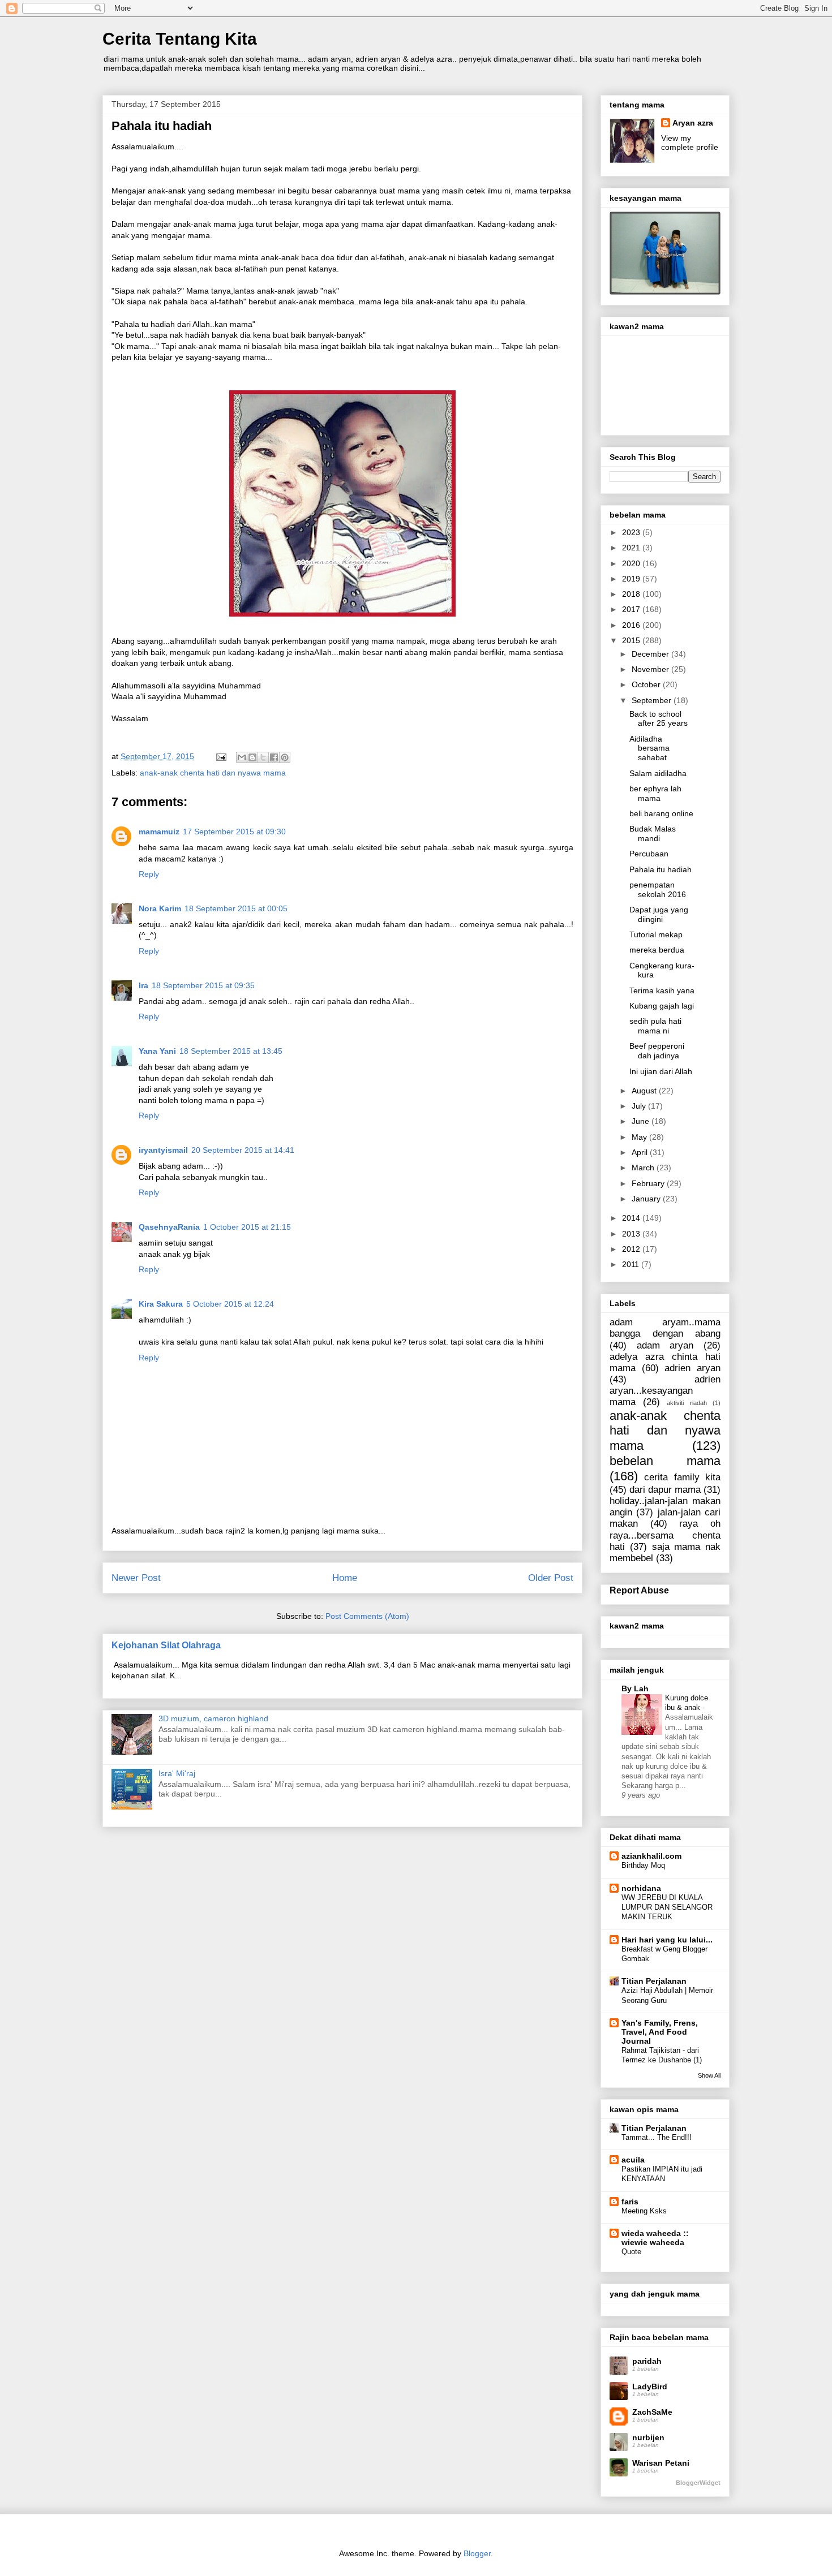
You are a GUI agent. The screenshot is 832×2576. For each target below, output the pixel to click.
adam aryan (665, 1345)
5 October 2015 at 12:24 (230, 1304)
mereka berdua (657, 950)
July (640, 1106)
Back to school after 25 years (659, 719)
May (640, 1137)
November (651, 669)
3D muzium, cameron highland (213, 1718)
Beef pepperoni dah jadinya (657, 1051)
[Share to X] (263, 757)
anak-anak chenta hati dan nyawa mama (213, 773)
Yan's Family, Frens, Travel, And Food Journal (660, 2032)
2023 (632, 532)
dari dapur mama (665, 1490)
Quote (631, 2252)
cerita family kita (682, 1477)
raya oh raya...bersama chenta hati (665, 1535)
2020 (632, 563)
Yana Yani (157, 1051)
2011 (632, 1264)
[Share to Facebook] (274, 757)
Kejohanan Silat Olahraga (166, 1645)
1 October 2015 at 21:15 (247, 1227)
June (642, 1121)
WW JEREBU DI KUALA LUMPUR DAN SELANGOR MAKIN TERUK (667, 1907)
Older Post (551, 1578)
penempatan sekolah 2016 (658, 889)
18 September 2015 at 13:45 (231, 1051)
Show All (709, 2075)
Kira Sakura (161, 1304)
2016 (632, 625)
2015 (632, 640)
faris (630, 2202)
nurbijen (648, 2437)
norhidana (641, 1888)
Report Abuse (639, 1590)
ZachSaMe (652, 2412)
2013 (632, 1234)
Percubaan (649, 854)
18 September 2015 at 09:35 (203, 985)
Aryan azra (693, 123)
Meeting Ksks (644, 2211)
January (647, 1199)
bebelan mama (665, 1461)
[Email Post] (220, 756)
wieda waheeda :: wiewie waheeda (655, 2238)
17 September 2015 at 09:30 (234, 832)
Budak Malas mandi (653, 833)
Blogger (477, 2553)
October (647, 684)
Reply (149, 874)
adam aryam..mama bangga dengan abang (665, 1328)
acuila (633, 2160)
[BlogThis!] (252, 757)
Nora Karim (160, 908)
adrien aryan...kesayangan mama (665, 1391)
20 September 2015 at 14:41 (243, 1150)
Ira (143, 985)
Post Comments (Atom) (367, 1616)
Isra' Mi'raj (177, 1773)
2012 (632, 1249)
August (645, 1091)
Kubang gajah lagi (662, 1006)
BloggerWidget (698, 2483)
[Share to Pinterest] (285, 757)
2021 (632, 548)
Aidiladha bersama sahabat (649, 748)
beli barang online (661, 813)
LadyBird (650, 2387)
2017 (632, 609)
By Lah (635, 1688)
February (649, 1183)
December (651, 654)
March (644, 1168)
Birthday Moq (643, 1865)
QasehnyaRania (169, 1227)
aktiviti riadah (687, 1403)
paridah (647, 2361)
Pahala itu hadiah (661, 869)
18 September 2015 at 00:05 (236, 908)
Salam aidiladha (658, 773)
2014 (632, 1218)
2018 (632, 594)
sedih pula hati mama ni (655, 1026)
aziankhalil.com (651, 1856)
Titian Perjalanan (654, 1981)
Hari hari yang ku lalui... (667, 1940)
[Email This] (242, 757)
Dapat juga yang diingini (659, 914)
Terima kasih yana (662, 990)
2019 (632, 579)
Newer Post (136, 1578)
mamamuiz (159, 832)
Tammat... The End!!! (657, 2137)
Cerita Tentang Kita (180, 39)
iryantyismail (163, 1150)
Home (345, 1578)
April (641, 1152)
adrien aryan (692, 1368)
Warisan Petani (661, 2463)
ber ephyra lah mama (655, 793)
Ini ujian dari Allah (661, 1071)
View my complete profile (690, 143)
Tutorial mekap (656, 934)
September (653, 700)
